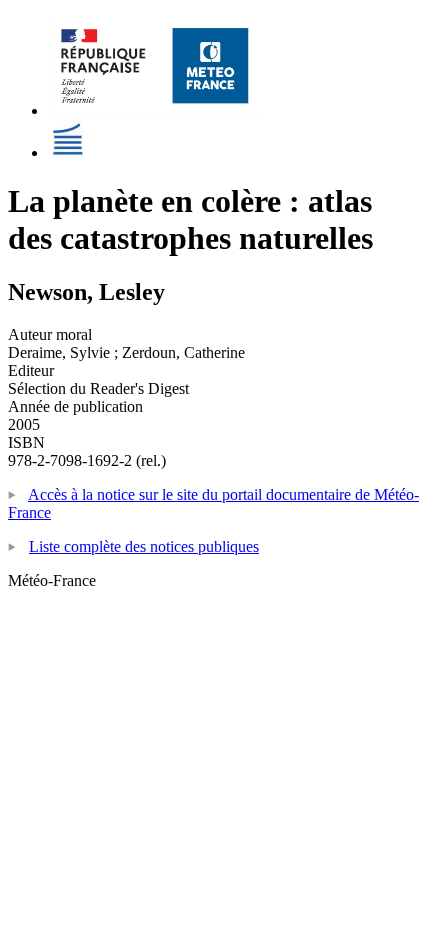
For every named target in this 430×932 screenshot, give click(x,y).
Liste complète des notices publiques (144, 546)
